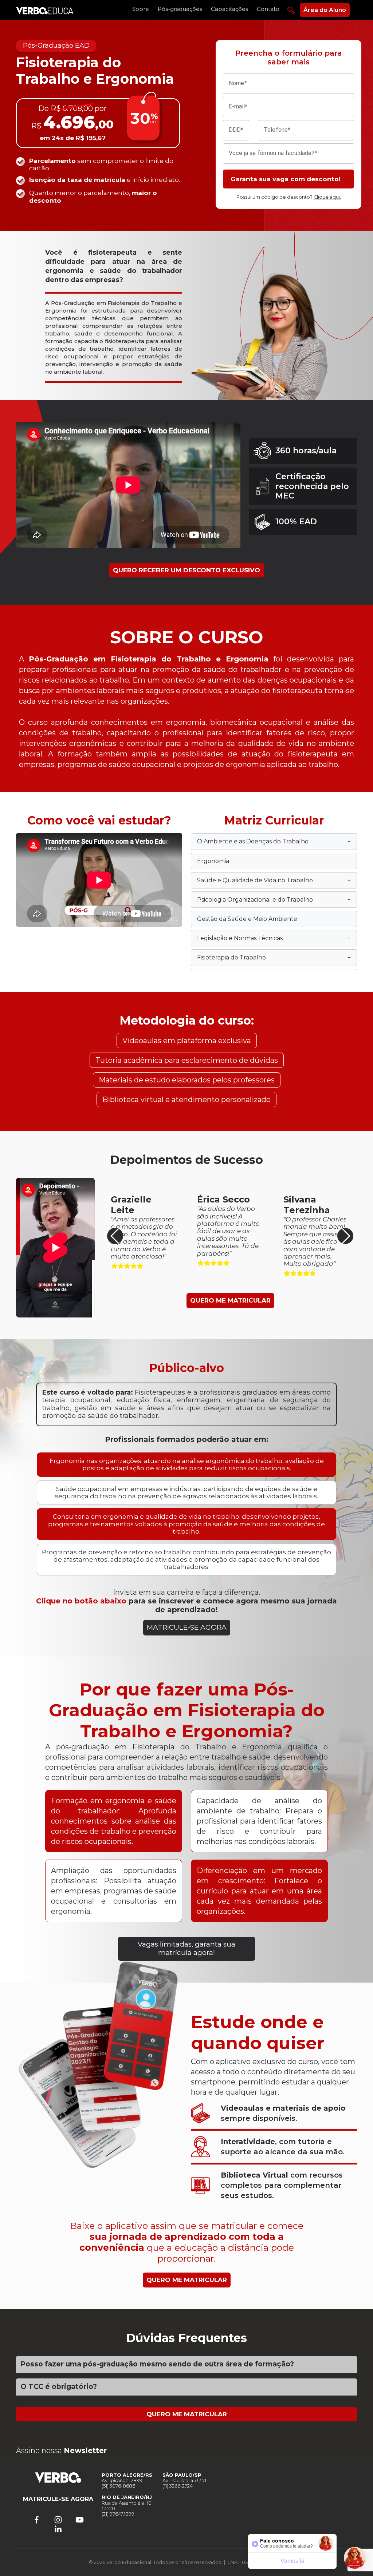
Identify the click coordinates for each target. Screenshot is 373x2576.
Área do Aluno (325, 10)
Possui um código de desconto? (289, 197)
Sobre (141, 9)
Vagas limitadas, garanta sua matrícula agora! (186, 1948)
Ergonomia (274, 861)
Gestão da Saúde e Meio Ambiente (274, 919)
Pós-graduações (180, 9)
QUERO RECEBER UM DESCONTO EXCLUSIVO (186, 570)
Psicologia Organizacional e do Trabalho (274, 900)
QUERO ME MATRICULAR (230, 1300)
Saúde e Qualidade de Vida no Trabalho (274, 880)
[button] (345, 1236)
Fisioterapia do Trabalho (274, 957)
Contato (268, 9)
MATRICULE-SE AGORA (187, 1627)
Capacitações (229, 9)
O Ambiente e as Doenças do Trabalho (274, 841)
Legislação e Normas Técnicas (274, 938)
